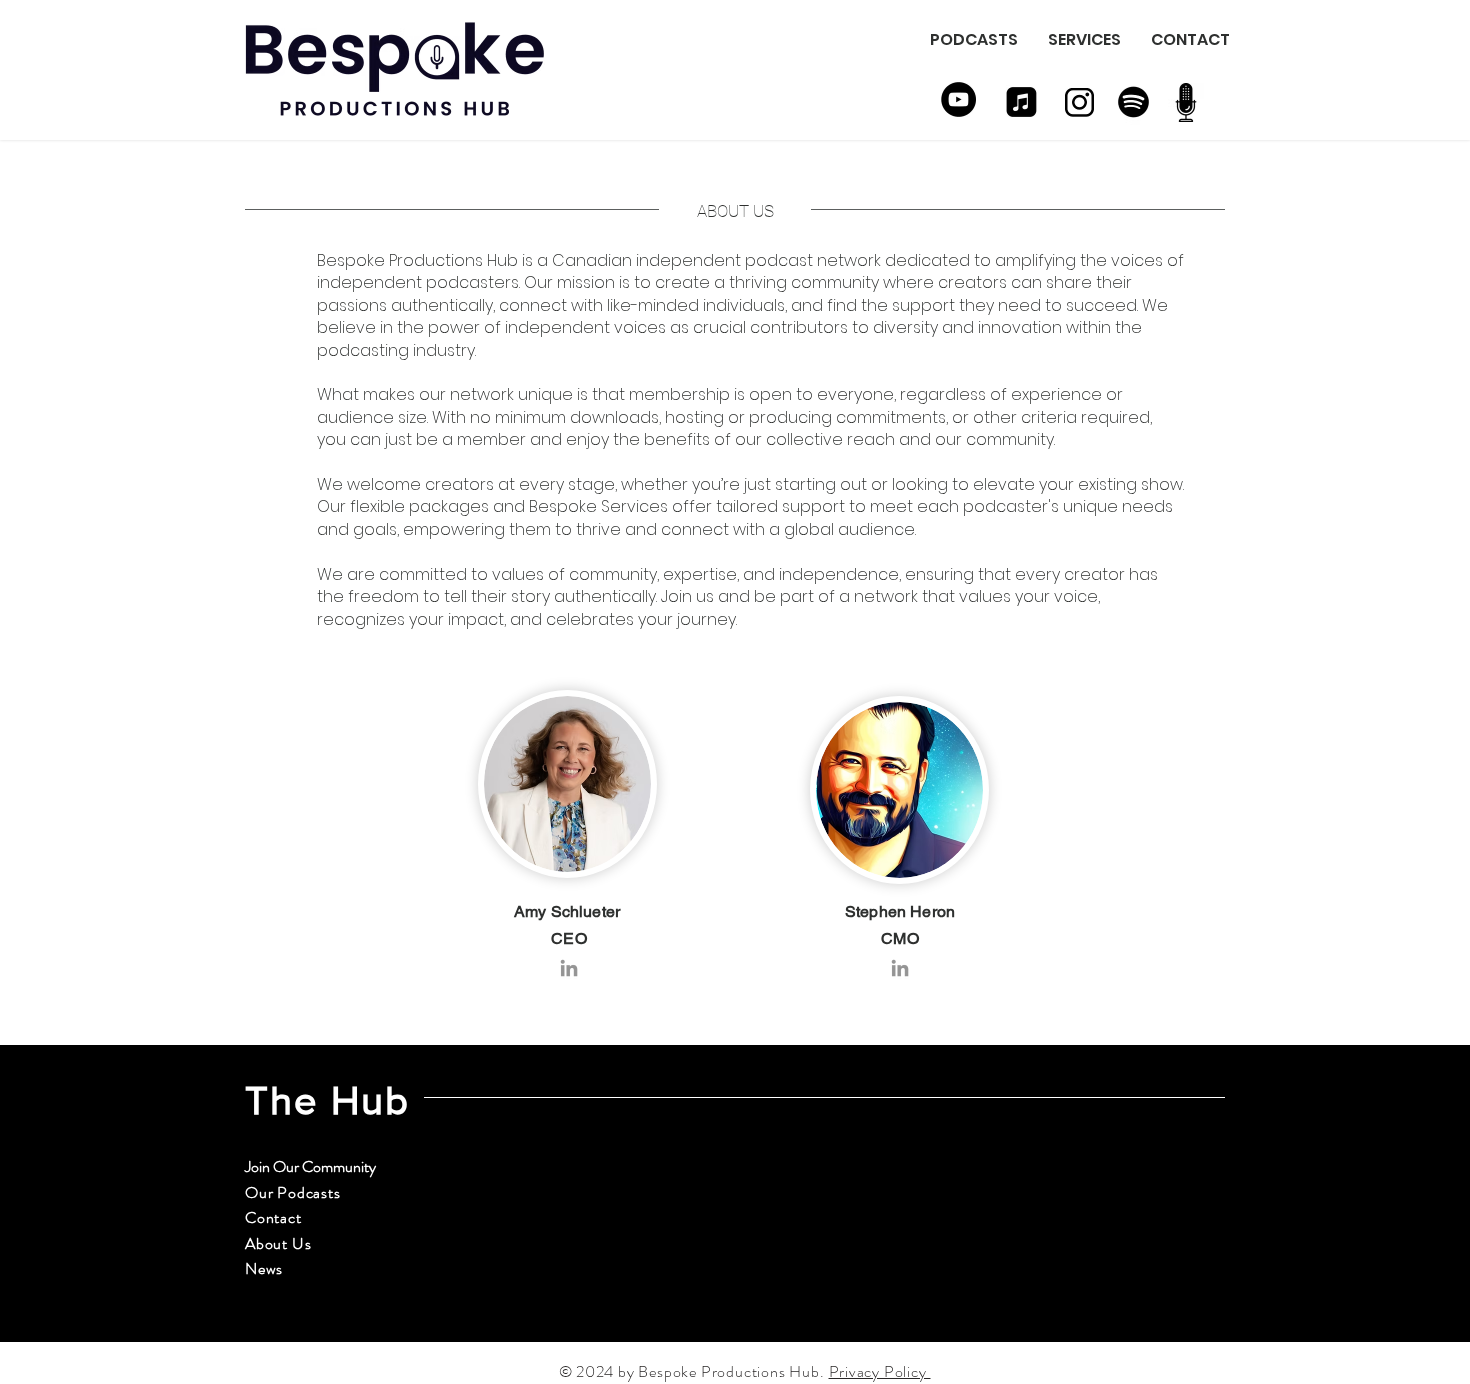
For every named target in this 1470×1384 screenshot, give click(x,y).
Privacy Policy (880, 1371)
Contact (273, 1217)
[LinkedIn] (569, 968)
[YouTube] (958, 99)
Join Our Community (310, 1166)
